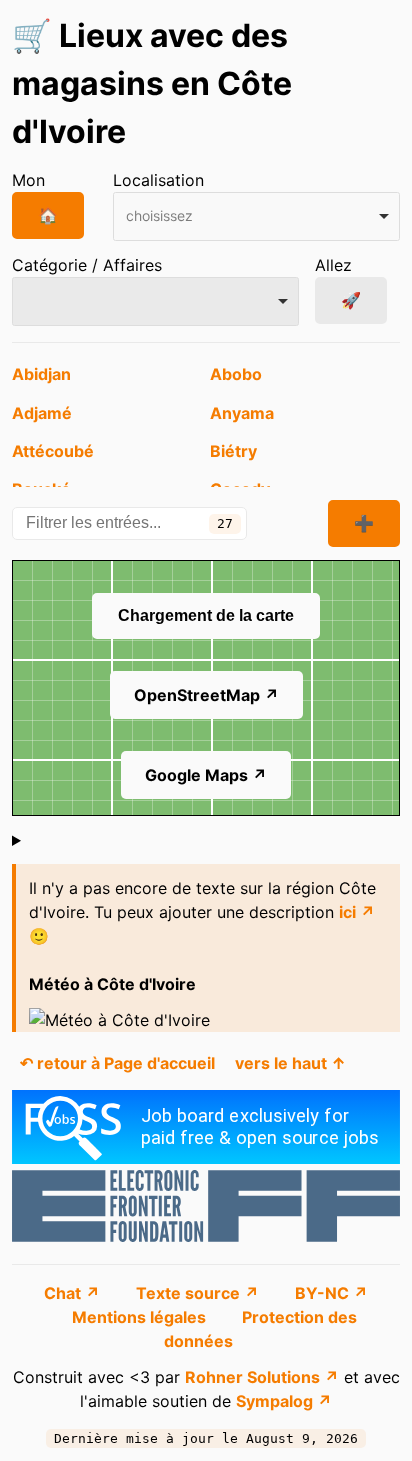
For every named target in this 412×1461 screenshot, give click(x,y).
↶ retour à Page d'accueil (117, 1063)
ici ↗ (357, 912)
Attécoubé (53, 451)
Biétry (233, 451)
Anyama (242, 413)
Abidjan (41, 374)
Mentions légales (141, 1317)
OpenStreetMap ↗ (206, 695)
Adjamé (42, 413)
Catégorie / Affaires (87, 265)
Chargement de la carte (206, 615)
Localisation (158, 180)
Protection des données (260, 1329)
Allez (333, 265)
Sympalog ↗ (284, 1401)
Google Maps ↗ (206, 775)
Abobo (236, 374)
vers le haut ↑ (290, 1063)
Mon (28, 180)
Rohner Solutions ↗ (262, 1377)
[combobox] (256, 216)
